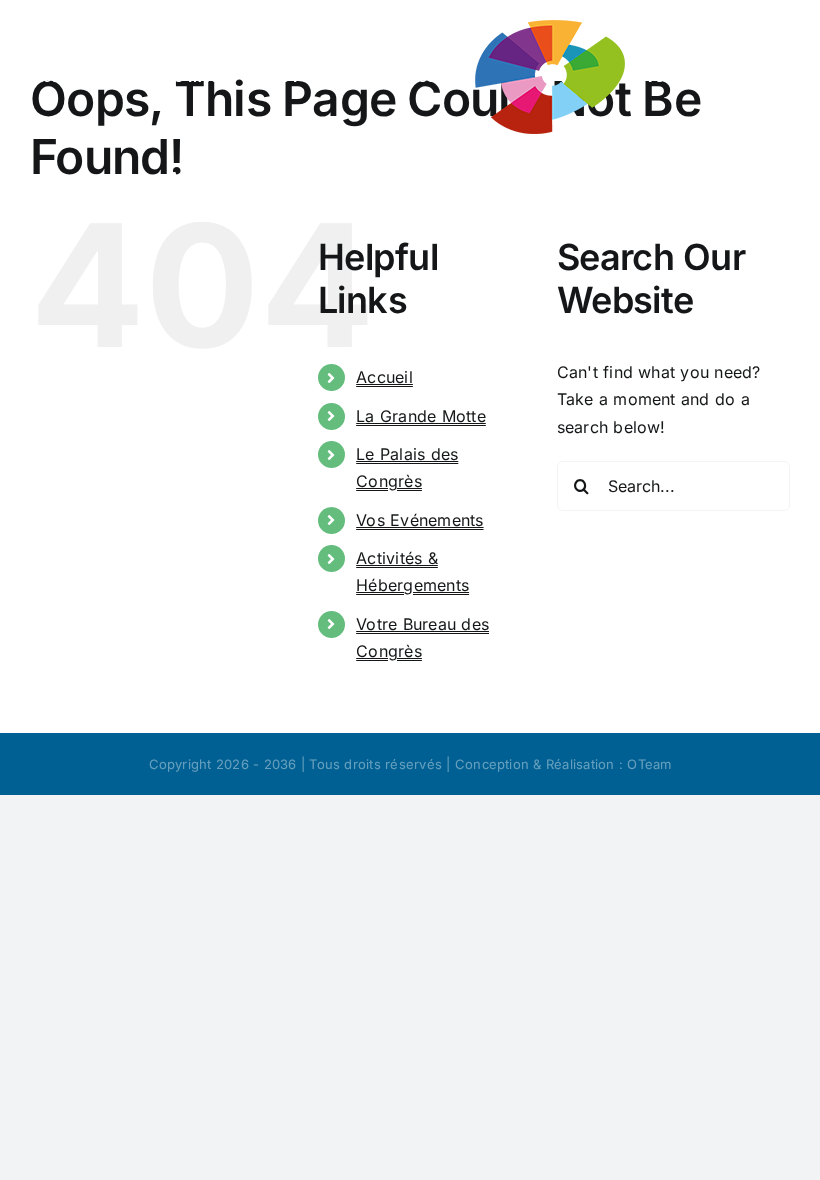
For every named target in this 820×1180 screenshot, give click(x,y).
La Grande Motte (421, 416)
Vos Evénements (419, 520)
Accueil (384, 377)
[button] (623, 176)
